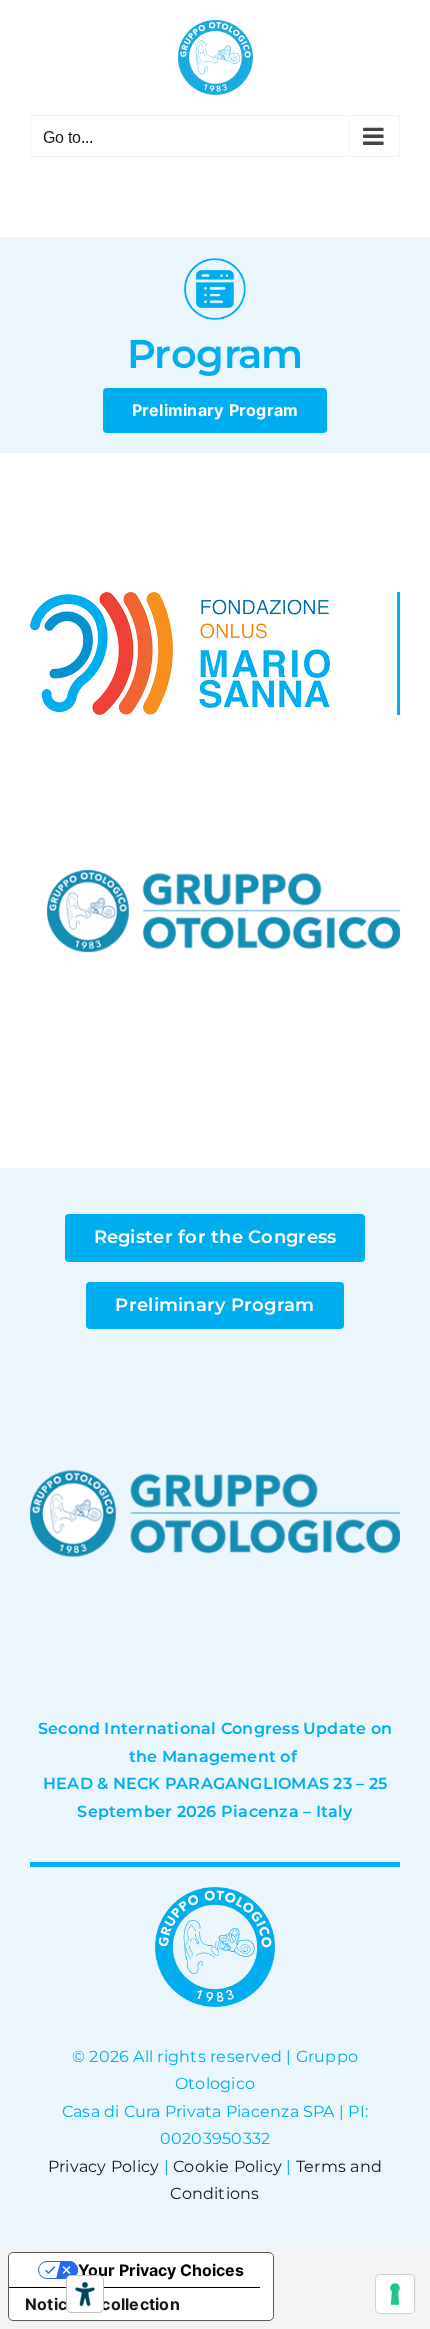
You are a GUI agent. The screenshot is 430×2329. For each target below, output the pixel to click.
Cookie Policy (227, 2166)
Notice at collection (102, 2304)
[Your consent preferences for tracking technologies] (395, 2294)
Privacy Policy (103, 2166)
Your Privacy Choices (161, 2270)
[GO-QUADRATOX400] (223, 743)
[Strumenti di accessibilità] (85, 2294)
